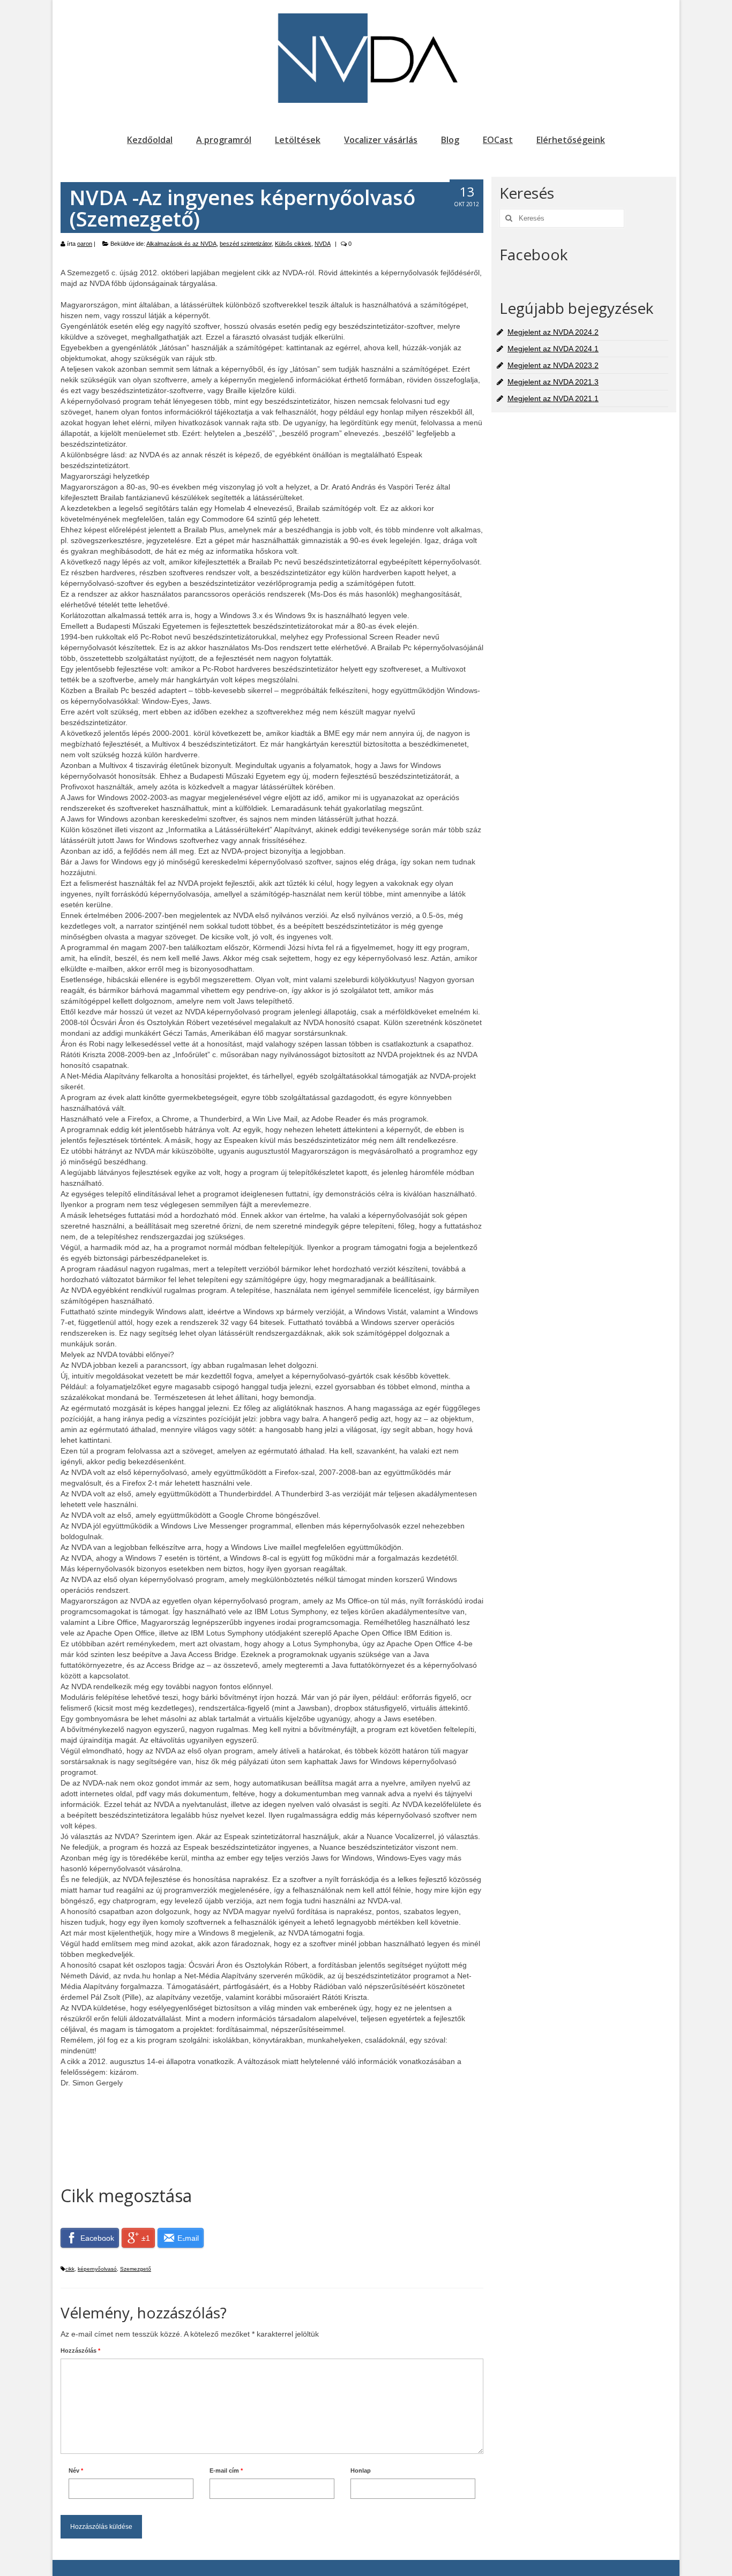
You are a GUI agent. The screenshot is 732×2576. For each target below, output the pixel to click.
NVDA (323, 244)
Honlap (361, 2470)
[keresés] (507, 218)
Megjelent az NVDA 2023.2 (553, 365)
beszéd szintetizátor (246, 244)
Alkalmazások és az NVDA (181, 244)
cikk (70, 2269)
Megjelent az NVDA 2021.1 (553, 398)
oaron (85, 244)
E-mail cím (226, 2470)
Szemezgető (136, 2269)
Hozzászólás (80, 2351)
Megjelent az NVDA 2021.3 (553, 382)
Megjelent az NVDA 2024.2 (553, 332)
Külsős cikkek (293, 244)
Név (76, 2470)
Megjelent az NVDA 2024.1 (553, 349)
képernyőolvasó (97, 2269)
